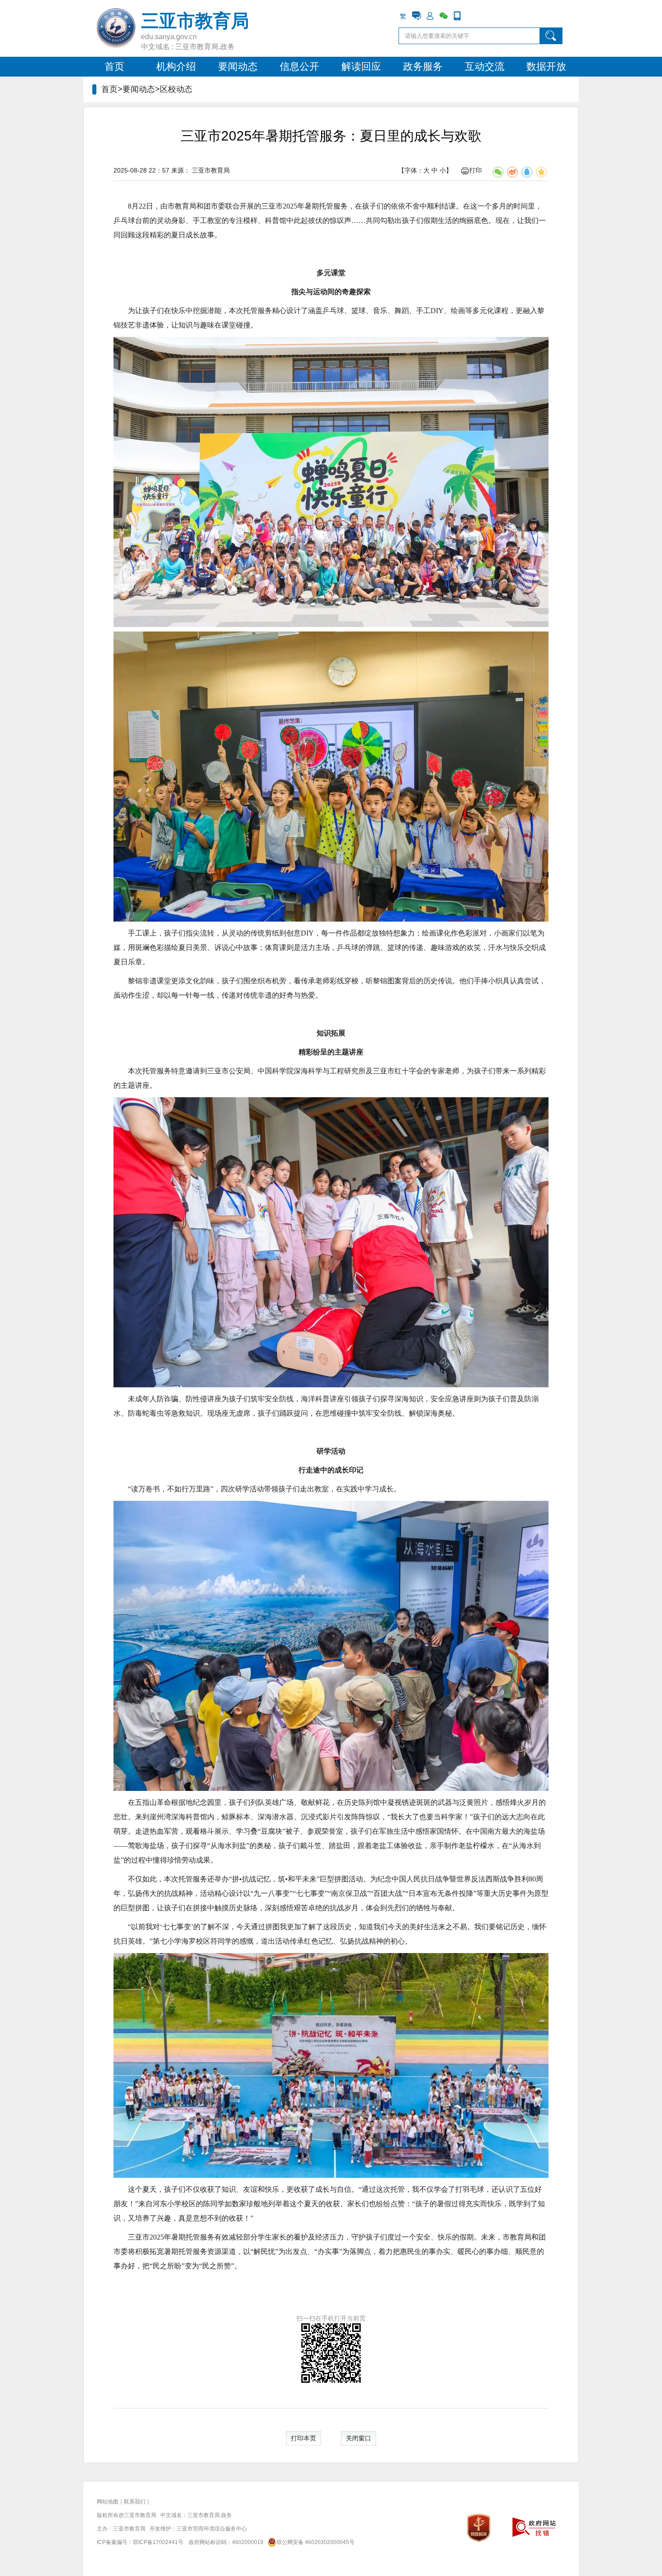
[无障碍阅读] (471, 16)
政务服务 (423, 66)
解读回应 (361, 66)
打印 (476, 170)
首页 (114, 66)
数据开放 (546, 66)
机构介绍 (176, 66)
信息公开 (299, 66)
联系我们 (135, 2502)
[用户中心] (430, 16)
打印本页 (304, 2438)
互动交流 (485, 66)
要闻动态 (238, 66)
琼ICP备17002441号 (158, 2542)
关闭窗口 (358, 2438)
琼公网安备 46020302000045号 (315, 2542)
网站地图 (108, 2502)
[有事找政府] (417, 16)
